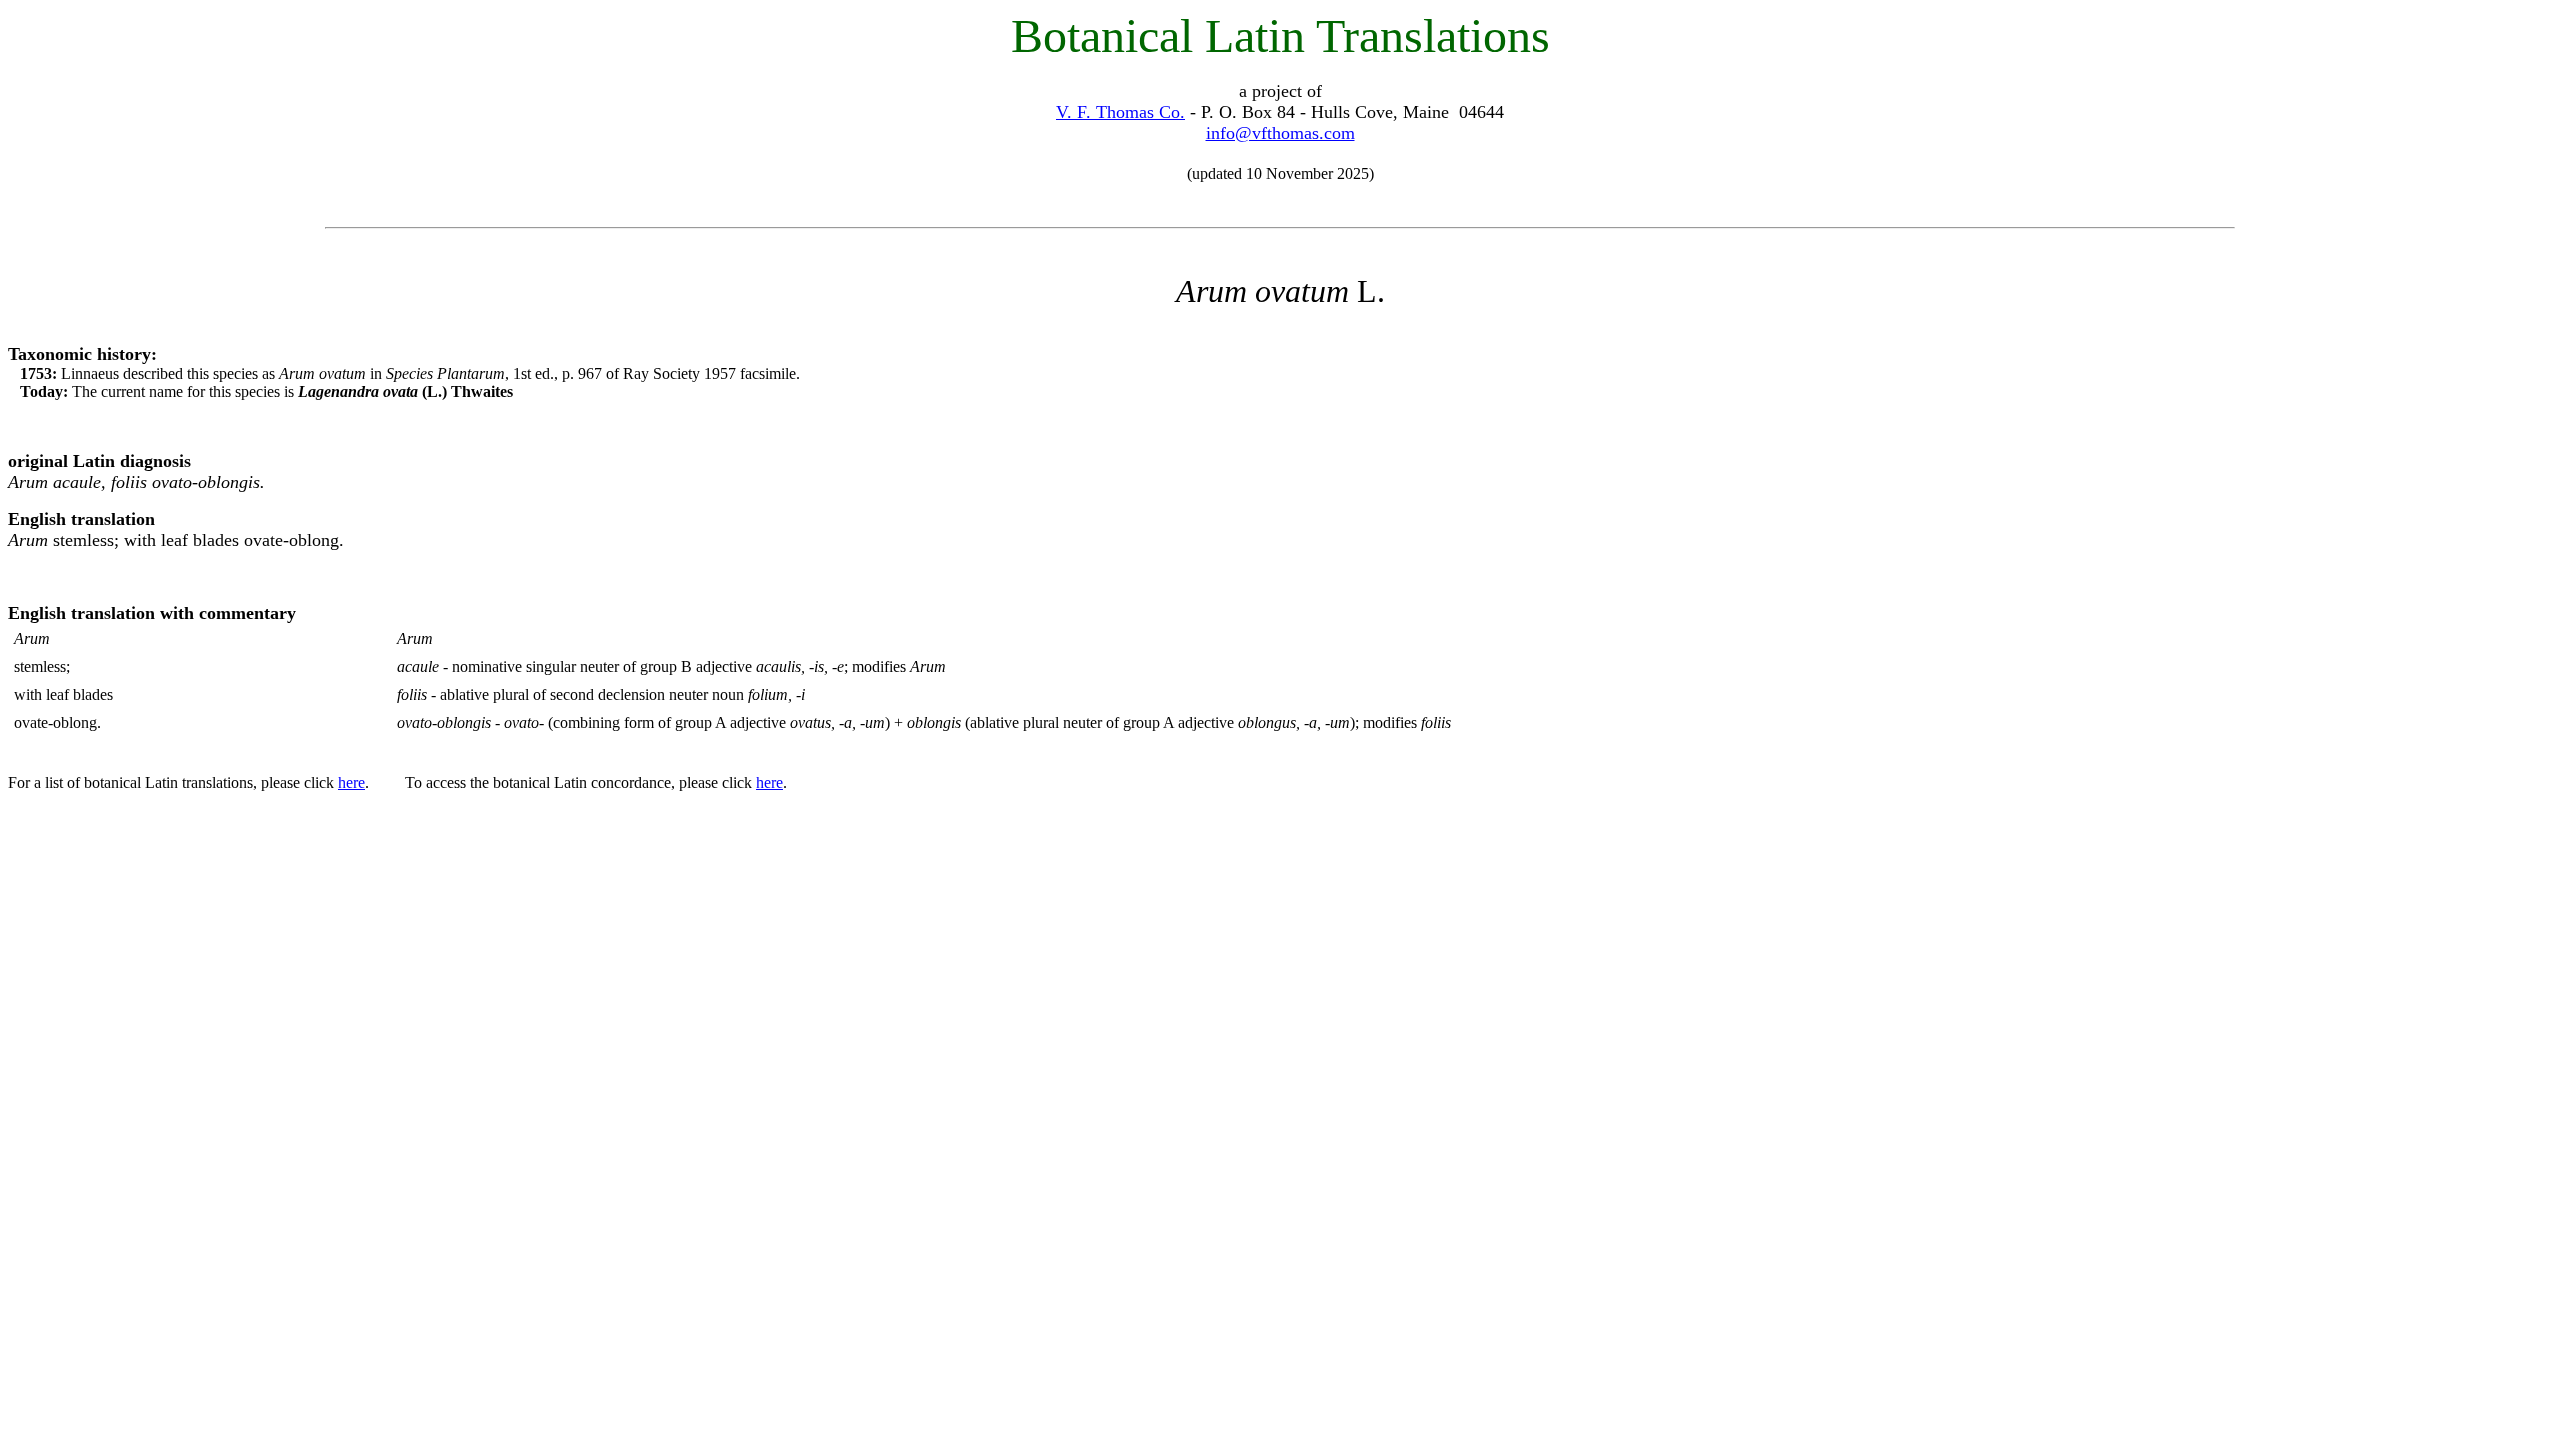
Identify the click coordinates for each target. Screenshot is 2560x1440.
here (351, 782)
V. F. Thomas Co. (1120, 112)
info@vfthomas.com (1280, 133)
